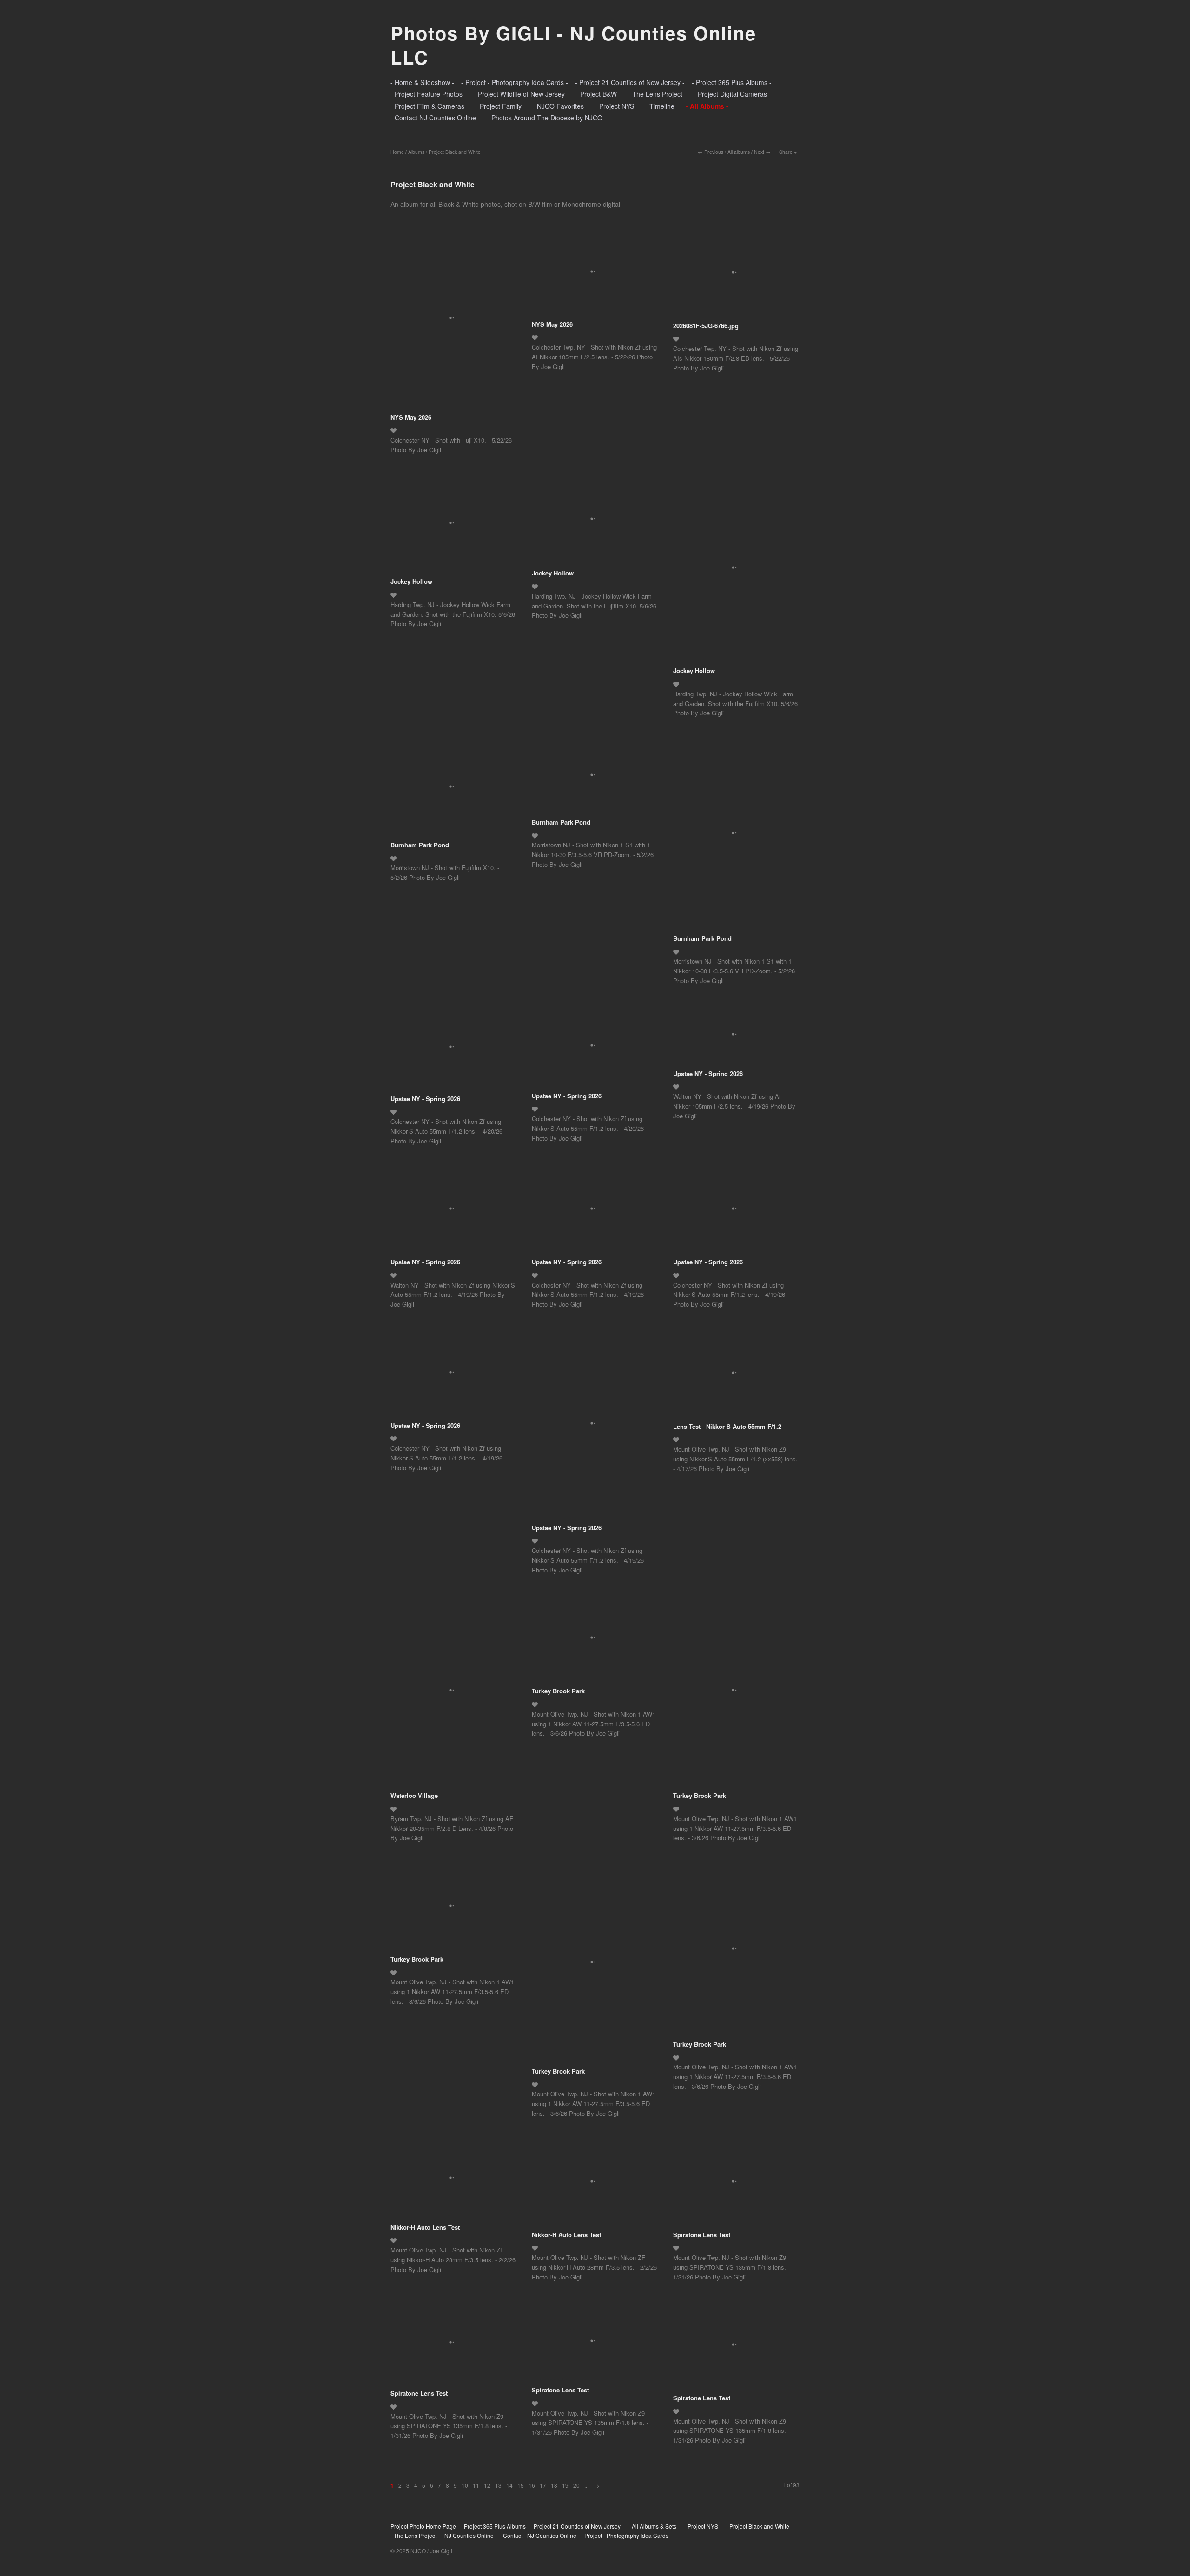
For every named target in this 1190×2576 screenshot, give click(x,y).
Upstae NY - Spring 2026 (425, 1099)
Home (397, 152)
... (586, 2485)
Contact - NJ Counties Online (539, 2535)
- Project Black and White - (759, 2526)
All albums (739, 152)
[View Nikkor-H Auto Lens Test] (453, 2181)
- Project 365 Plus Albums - (732, 82)
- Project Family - (501, 106)
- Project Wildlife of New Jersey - (521, 94)
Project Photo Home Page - (425, 2526)
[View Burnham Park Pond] (453, 789)
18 (554, 2485)
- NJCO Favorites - (560, 106)
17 (543, 2485)
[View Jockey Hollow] (453, 526)
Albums (416, 152)
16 (532, 2485)
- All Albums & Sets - (654, 2526)
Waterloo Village (414, 1795)
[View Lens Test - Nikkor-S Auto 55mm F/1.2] (736, 1376)
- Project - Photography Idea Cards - (515, 82)
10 (465, 2485)
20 (576, 2485)
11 (476, 2485)
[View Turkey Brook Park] (595, 1641)
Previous (714, 152)
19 (565, 2485)
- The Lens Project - (657, 94)
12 (487, 2485)
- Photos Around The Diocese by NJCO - (547, 118)
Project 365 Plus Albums (495, 2526)
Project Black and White (455, 152)
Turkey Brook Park (558, 1691)
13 (498, 2485)
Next (759, 152)
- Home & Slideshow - (422, 82)
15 (521, 2485)
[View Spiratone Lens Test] (736, 2185)
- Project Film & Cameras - (430, 106)
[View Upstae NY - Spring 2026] (453, 1050)
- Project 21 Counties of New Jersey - (630, 82)
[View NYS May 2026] (453, 321)
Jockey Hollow (411, 581)
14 (509, 2485)
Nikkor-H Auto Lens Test (425, 2227)
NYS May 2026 (411, 417)
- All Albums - (707, 106)
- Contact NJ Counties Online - (435, 118)
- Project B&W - (598, 94)
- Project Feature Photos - (429, 94)
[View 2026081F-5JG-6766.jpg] (736, 276)
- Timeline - (662, 106)
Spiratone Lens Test (702, 2235)
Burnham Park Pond (420, 845)
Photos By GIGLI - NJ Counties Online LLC (573, 45)
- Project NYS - (617, 106)
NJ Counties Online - (471, 2535)
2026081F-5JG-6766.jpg (706, 326)
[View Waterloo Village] (453, 1693)
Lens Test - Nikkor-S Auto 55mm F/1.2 (727, 1426)
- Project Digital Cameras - (732, 94)
